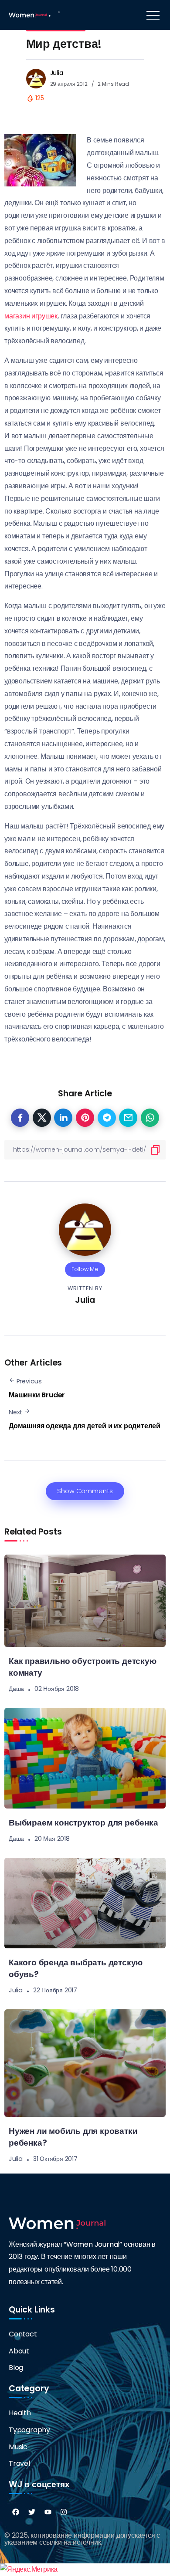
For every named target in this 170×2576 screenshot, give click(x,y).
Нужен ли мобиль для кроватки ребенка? (73, 2137)
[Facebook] (16, 2512)
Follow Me (85, 1269)
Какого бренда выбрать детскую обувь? (76, 1968)
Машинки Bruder (37, 1395)
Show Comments (85, 1491)
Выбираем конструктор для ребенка (83, 1823)
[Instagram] (64, 2512)
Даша (16, 1689)
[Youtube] (48, 2512)
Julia (57, 73)
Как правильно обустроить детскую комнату (83, 1667)
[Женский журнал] (28, 15)
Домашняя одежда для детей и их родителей (85, 1426)
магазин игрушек (31, 316)
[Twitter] (32, 2512)
